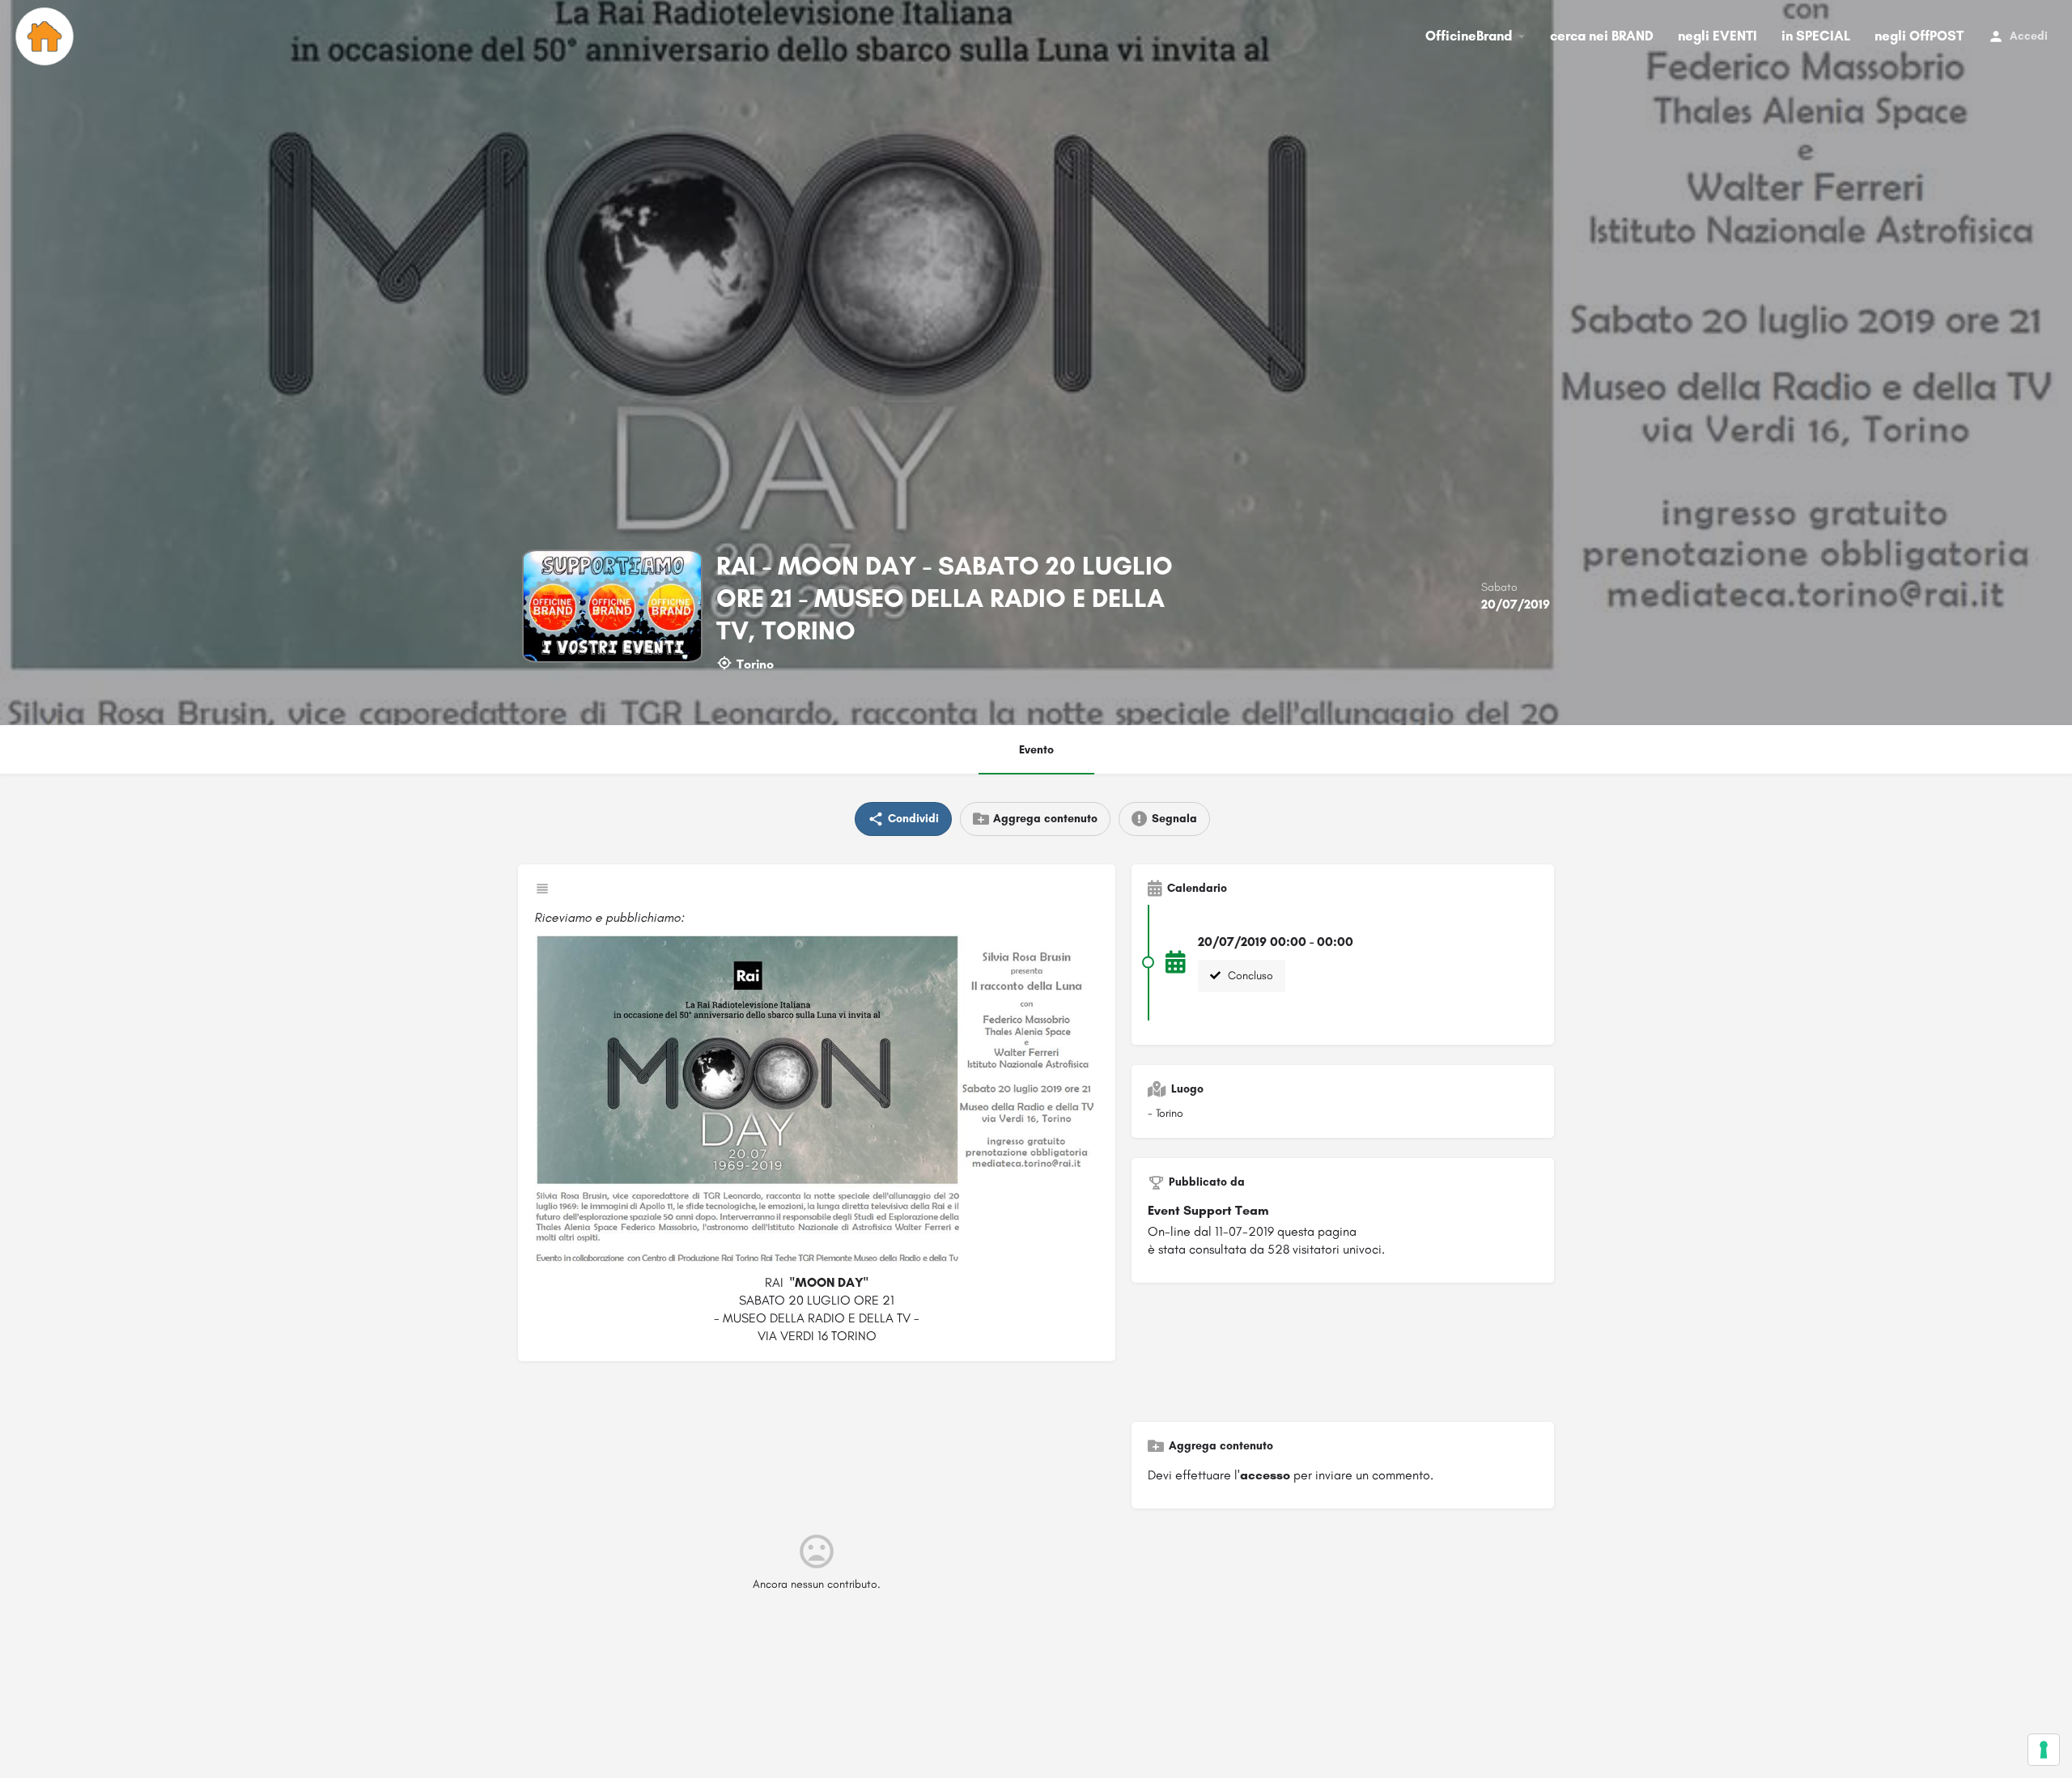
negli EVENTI (1717, 36)
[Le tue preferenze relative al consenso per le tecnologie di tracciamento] (2044, 1750)
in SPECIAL (1816, 36)
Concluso (1249, 976)
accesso (1265, 1475)
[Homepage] (47, 36)
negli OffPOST (1919, 36)
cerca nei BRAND (1602, 36)
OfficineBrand (1469, 36)
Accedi (2029, 36)
